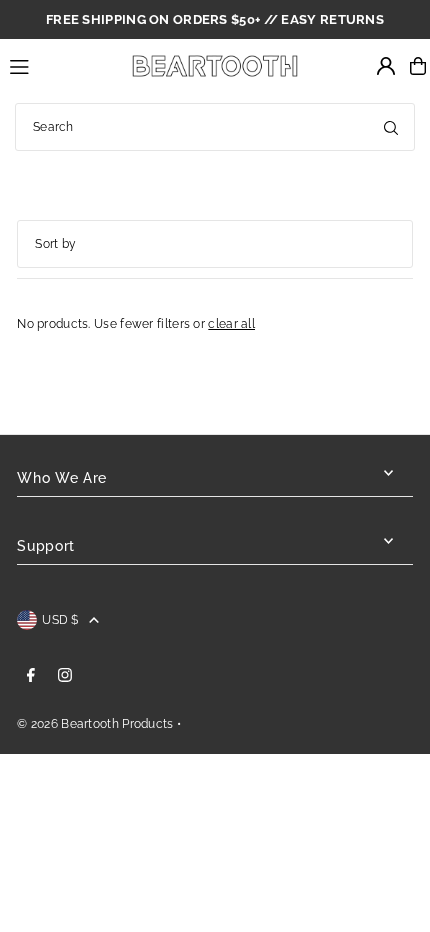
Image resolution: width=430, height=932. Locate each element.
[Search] (391, 127)
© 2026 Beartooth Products (95, 724)
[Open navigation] (58, 65)
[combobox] (215, 127)
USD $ (60, 620)
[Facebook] (31, 676)
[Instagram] (65, 676)
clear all (231, 324)
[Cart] (418, 66)
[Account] (386, 66)
